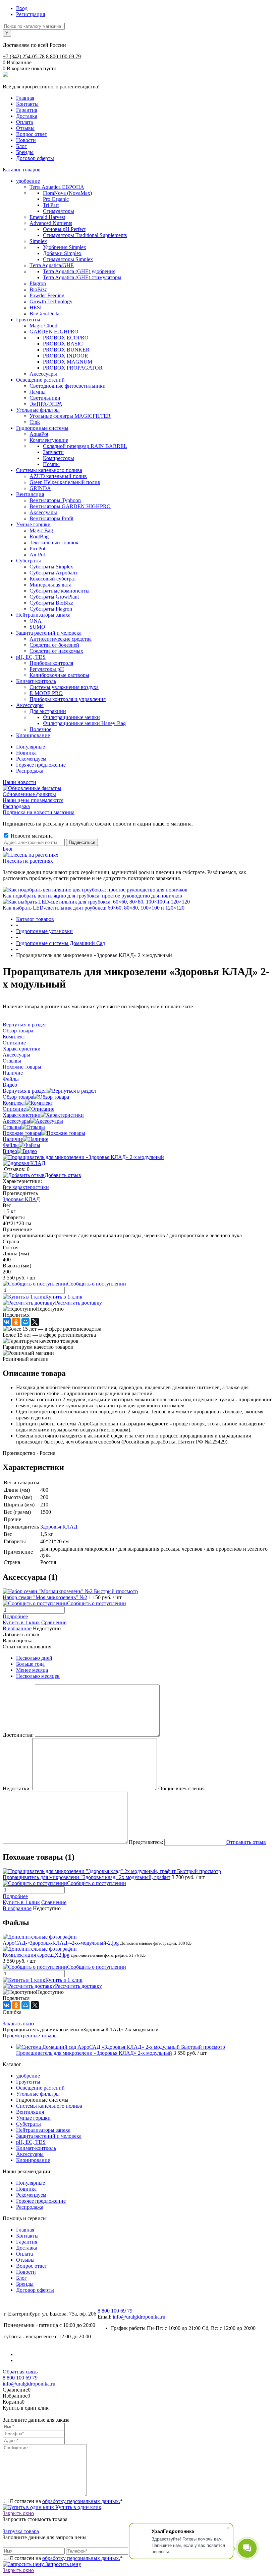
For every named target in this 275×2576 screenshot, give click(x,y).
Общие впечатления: (182, 1788)
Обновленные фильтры (29, 794)
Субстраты (29, 2124)
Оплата (24, 122)
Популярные (31, 747)
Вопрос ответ (32, 134)
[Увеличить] (83, 1157)
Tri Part (51, 205)
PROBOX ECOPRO (66, 338)
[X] (35, 1322)
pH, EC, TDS (31, 2142)
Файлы (11, 1145)
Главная (25, 98)
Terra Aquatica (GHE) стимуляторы (82, 277)
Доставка (27, 116)
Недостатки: (17, 1788)
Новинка (26, 753)
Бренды (25, 152)
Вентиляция (30, 2112)
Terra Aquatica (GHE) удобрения (79, 271)
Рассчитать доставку (78, 1303)
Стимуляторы (59, 211)
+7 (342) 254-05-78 (24, 56)
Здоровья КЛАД (21, 1199)
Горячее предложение (41, 765)
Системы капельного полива (49, 2106)
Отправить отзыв (246, 1842)
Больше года (30, 1664)
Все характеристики (26, 1187)
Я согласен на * (66, 2501)
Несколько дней (34, 1658)
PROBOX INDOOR (66, 356)
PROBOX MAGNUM (68, 362)
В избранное (17, 1628)
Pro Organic (56, 199)
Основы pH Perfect (64, 229)
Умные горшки (33, 2118)
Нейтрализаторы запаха (43, 2130)
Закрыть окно (18, 2023)
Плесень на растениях (28, 861)
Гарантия (27, 110)
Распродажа (30, 771)
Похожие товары (22, 1133)
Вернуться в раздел (25, 1091)
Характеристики (22, 1115)
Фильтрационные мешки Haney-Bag (84, 723)
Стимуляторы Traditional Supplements (85, 235)
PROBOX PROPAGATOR (73, 368)
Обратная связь (20, 2372)
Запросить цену (63, 2564)
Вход (22, 8)
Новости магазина (31, 836)
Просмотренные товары (30, 2036)
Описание (14, 1109)
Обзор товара (18, 1097)
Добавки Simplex (62, 253)
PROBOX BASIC (63, 344)
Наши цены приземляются (33, 800)
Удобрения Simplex (65, 247)
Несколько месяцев (38, 1676)
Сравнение (54, 1622)
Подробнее (15, 1616)
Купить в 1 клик (64, 1297)
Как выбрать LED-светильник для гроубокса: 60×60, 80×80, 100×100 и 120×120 (94, 908)
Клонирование (33, 2160)
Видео (10, 1151)
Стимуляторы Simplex (68, 259)
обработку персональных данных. (81, 2501)
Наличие (13, 1139)
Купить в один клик (78, 2507)
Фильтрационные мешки (71, 717)
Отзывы (25, 128)
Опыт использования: (28, 1647)
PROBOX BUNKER (66, 350)
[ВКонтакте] (7, 1322)
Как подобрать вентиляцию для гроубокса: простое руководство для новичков (92, 896)
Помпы (51, 464)
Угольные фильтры (38, 2094)
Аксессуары (16, 1121)
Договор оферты (35, 158)
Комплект (14, 1103)
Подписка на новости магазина (39, 812)
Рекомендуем (31, 759)
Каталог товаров (22, 170)
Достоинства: (18, 1735)
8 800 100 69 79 (63, 56)
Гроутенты (28, 2082)
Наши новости (19, 782)
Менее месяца (32, 1670)
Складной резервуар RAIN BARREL (85, 446)
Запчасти (53, 452)
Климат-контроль (36, 2148)
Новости (26, 140)
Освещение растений (40, 2088)
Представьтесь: (146, 1842)
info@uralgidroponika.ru (139, 2317)
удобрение (28, 2076)
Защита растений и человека (49, 2136)
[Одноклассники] (16, 1322)
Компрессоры (59, 458)
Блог (21, 146)
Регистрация (31, 14)
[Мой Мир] (25, 1322)
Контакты (27, 104)
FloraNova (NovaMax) (67, 193)
